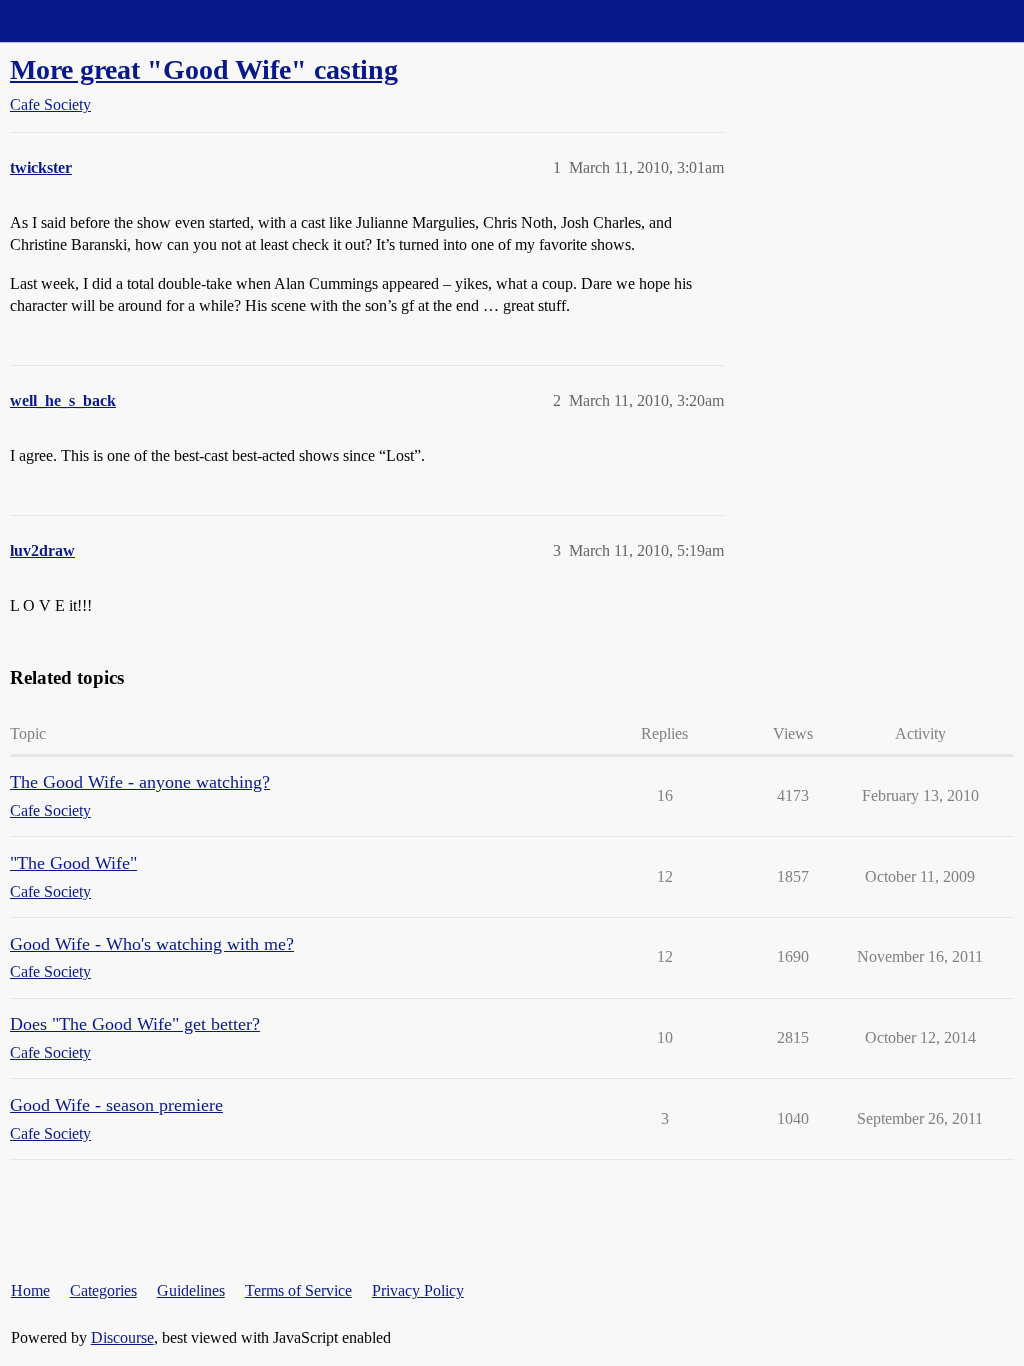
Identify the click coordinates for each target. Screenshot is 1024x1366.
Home (30, 1290)
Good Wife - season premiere (116, 1105)
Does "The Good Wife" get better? (135, 1024)
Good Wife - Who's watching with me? (152, 944)
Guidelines (191, 1290)
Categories (103, 1290)
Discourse (122, 1337)
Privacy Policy (418, 1290)
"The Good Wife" (73, 863)
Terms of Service (298, 1290)
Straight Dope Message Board (105, 20)
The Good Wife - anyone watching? (140, 782)
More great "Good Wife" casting (204, 69)
